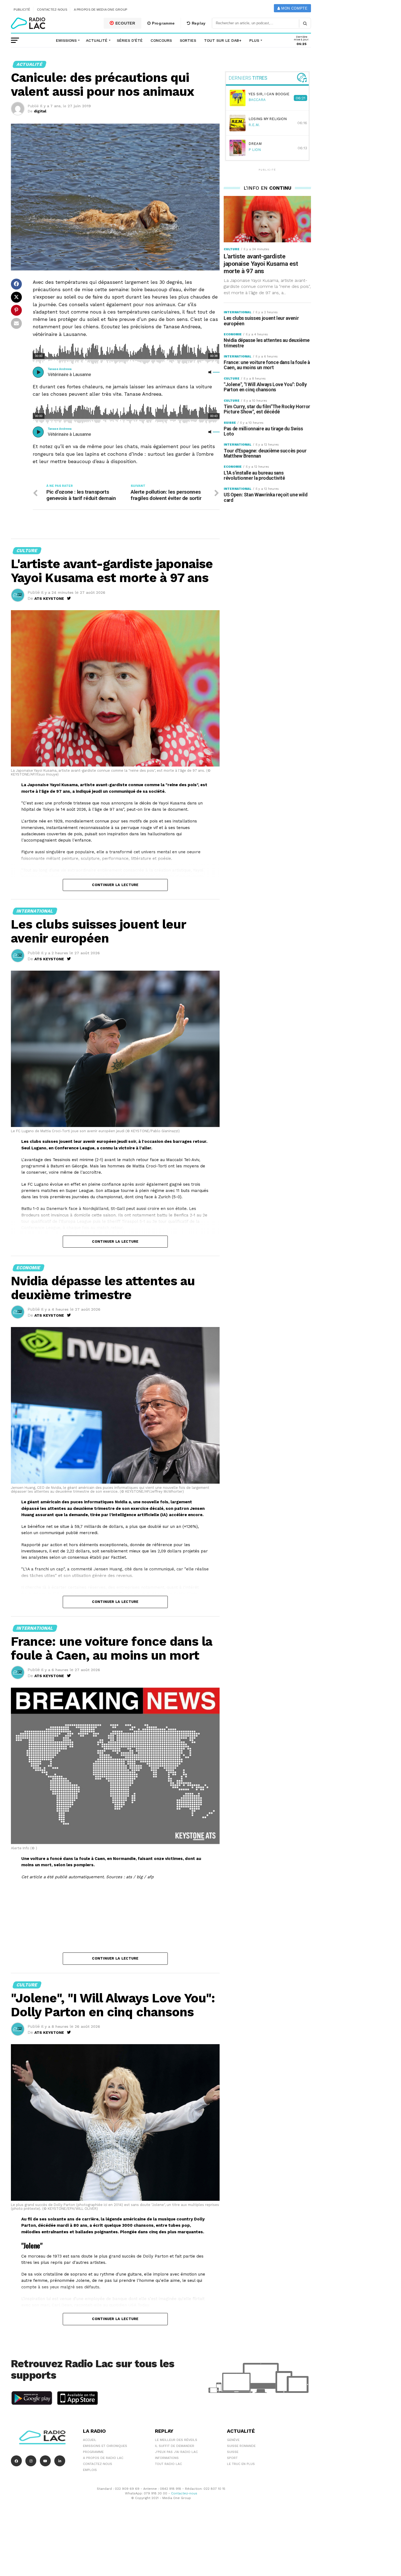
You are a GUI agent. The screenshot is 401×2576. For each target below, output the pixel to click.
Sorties (188, 40)
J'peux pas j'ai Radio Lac (176, 2452)
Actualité (97, 40)
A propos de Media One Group (101, 10)
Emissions (66, 40)
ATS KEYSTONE (49, 598)
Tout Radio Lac (168, 2464)
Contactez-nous (52, 10)
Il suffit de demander (175, 2446)
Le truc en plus (241, 2464)
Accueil (90, 2440)
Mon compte (294, 8)
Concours (161, 40)
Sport (232, 2458)
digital (40, 111)
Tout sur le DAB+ (223, 40)
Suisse (233, 2452)
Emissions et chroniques (105, 2446)
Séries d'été (130, 40)
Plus (254, 40)
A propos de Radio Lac (103, 2458)
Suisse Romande (241, 2446)
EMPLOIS (90, 2470)
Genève (233, 2440)
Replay (198, 23)
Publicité (22, 10)
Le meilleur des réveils (176, 2440)
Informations (167, 2458)
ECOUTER (125, 23)
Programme (163, 23)
